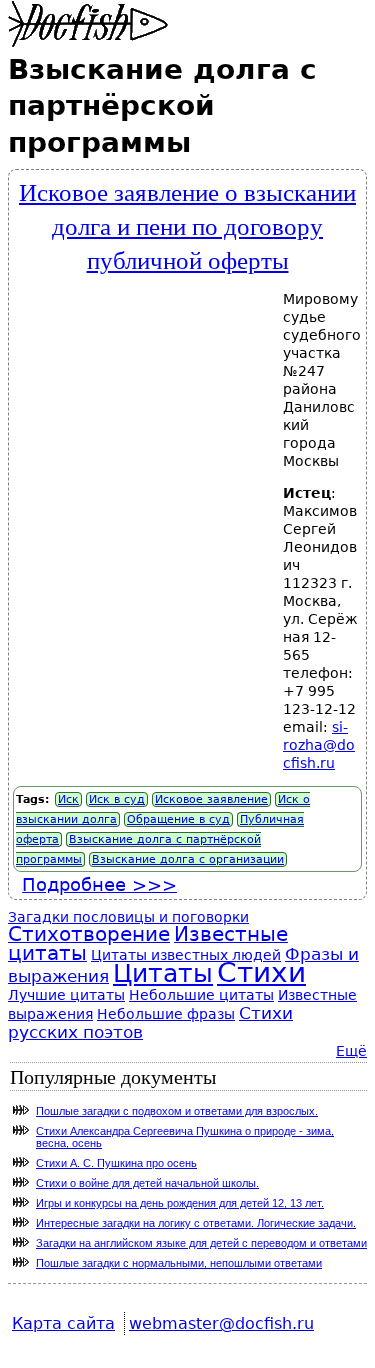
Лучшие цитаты (66, 995)
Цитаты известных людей (186, 955)
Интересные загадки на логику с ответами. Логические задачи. (196, 1223)
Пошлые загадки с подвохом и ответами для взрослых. (177, 1111)
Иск (68, 799)
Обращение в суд (178, 819)
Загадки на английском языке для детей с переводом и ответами (201, 1243)
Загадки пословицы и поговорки (128, 917)
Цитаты (163, 973)
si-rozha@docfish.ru (319, 745)
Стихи (261, 972)
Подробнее (99, 884)
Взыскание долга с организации (188, 859)
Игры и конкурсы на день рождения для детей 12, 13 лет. (180, 1203)
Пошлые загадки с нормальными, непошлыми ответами (179, 1263)
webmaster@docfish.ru (221, 1323)
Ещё (351, 1051)
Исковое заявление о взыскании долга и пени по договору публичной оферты (187, 225)
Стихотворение (89, 934)
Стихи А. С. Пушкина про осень (116, 1163)
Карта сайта (63, 1323)
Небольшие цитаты (201, 995)
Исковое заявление (211, 799)
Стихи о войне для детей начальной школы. (147, 1183)
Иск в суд (117, 799)
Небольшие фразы (166, 1014)
